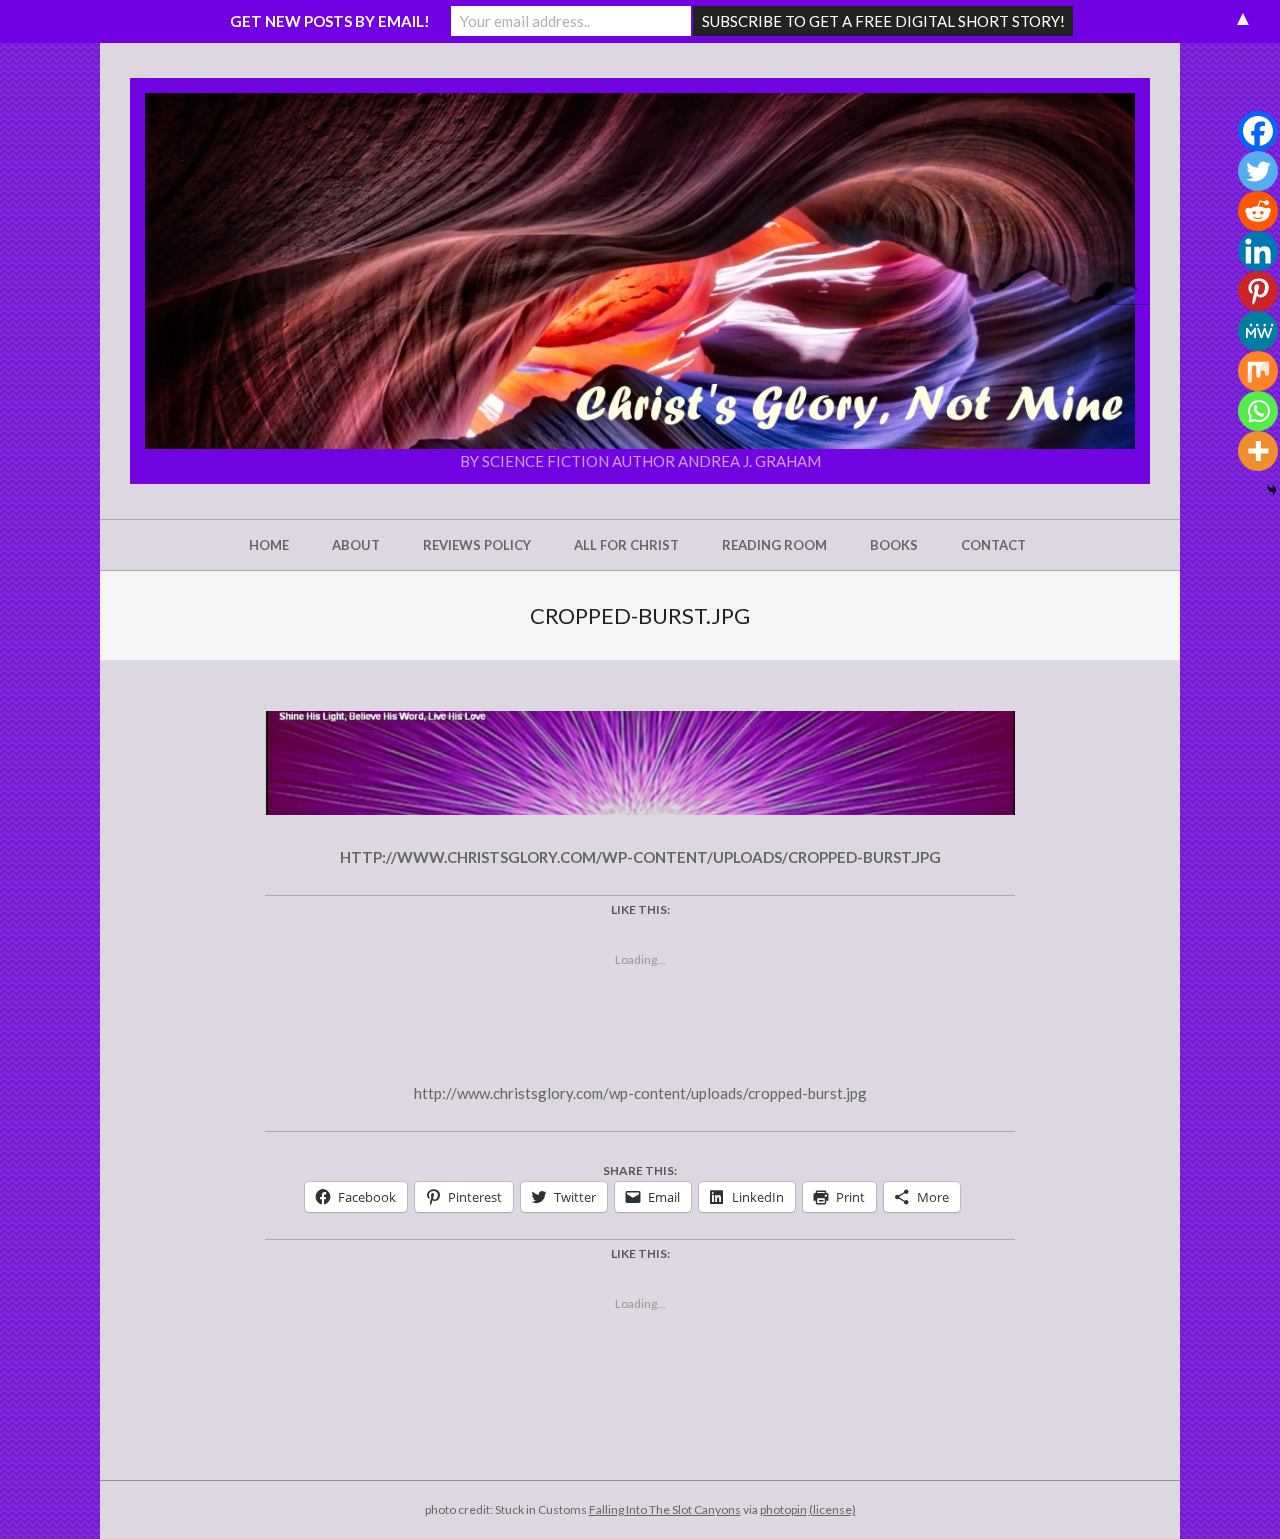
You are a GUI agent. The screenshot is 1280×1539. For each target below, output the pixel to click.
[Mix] (1258, 371)
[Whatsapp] (1258, 411)
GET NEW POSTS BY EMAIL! (330, 21)
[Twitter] (1258, 171)
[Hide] (1272, 490)
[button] (640, 271)
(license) (832, 1509)
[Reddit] (1258, 211)
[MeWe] (1258, 331)
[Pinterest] (1258, 291)
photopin (783, 1509)
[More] (1258, 451)
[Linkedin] (1258, 251)
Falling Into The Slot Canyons (665, 1509)
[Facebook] (1258, 131)
